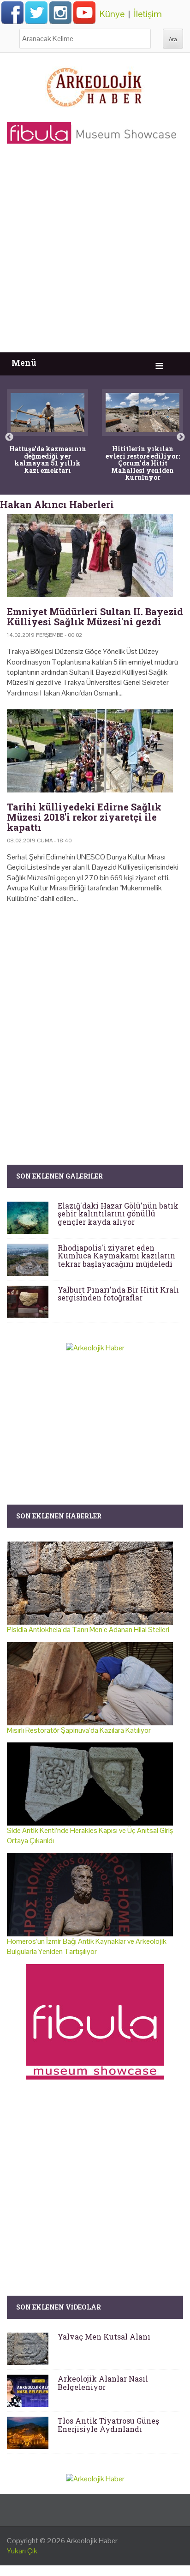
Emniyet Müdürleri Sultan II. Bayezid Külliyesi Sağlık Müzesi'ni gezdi (95, 617)
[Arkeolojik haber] (95, 85)
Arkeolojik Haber (92, 2541)
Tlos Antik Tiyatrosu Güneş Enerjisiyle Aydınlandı (108, 2425)
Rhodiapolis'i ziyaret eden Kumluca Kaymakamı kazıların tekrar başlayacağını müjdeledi (116, 1256)
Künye (112, 14)
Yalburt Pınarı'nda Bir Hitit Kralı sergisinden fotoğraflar (118, 1294)
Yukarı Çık (22, 2551)
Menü (24, 363)
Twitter (36, 12)
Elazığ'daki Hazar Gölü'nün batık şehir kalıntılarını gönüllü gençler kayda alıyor (118, 1214)
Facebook (12, 12)
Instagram (60, 12)
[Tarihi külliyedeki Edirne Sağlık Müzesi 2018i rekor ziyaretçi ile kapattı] (95, 751)
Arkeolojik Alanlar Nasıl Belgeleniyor (103, 2383)
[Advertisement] (95, 253)
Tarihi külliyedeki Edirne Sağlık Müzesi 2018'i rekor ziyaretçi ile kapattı (84, 817)
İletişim (148, 14)
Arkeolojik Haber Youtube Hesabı (84, 12)
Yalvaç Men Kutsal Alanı (104, 2337)
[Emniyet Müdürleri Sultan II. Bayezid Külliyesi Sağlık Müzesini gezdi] (95, 556)
